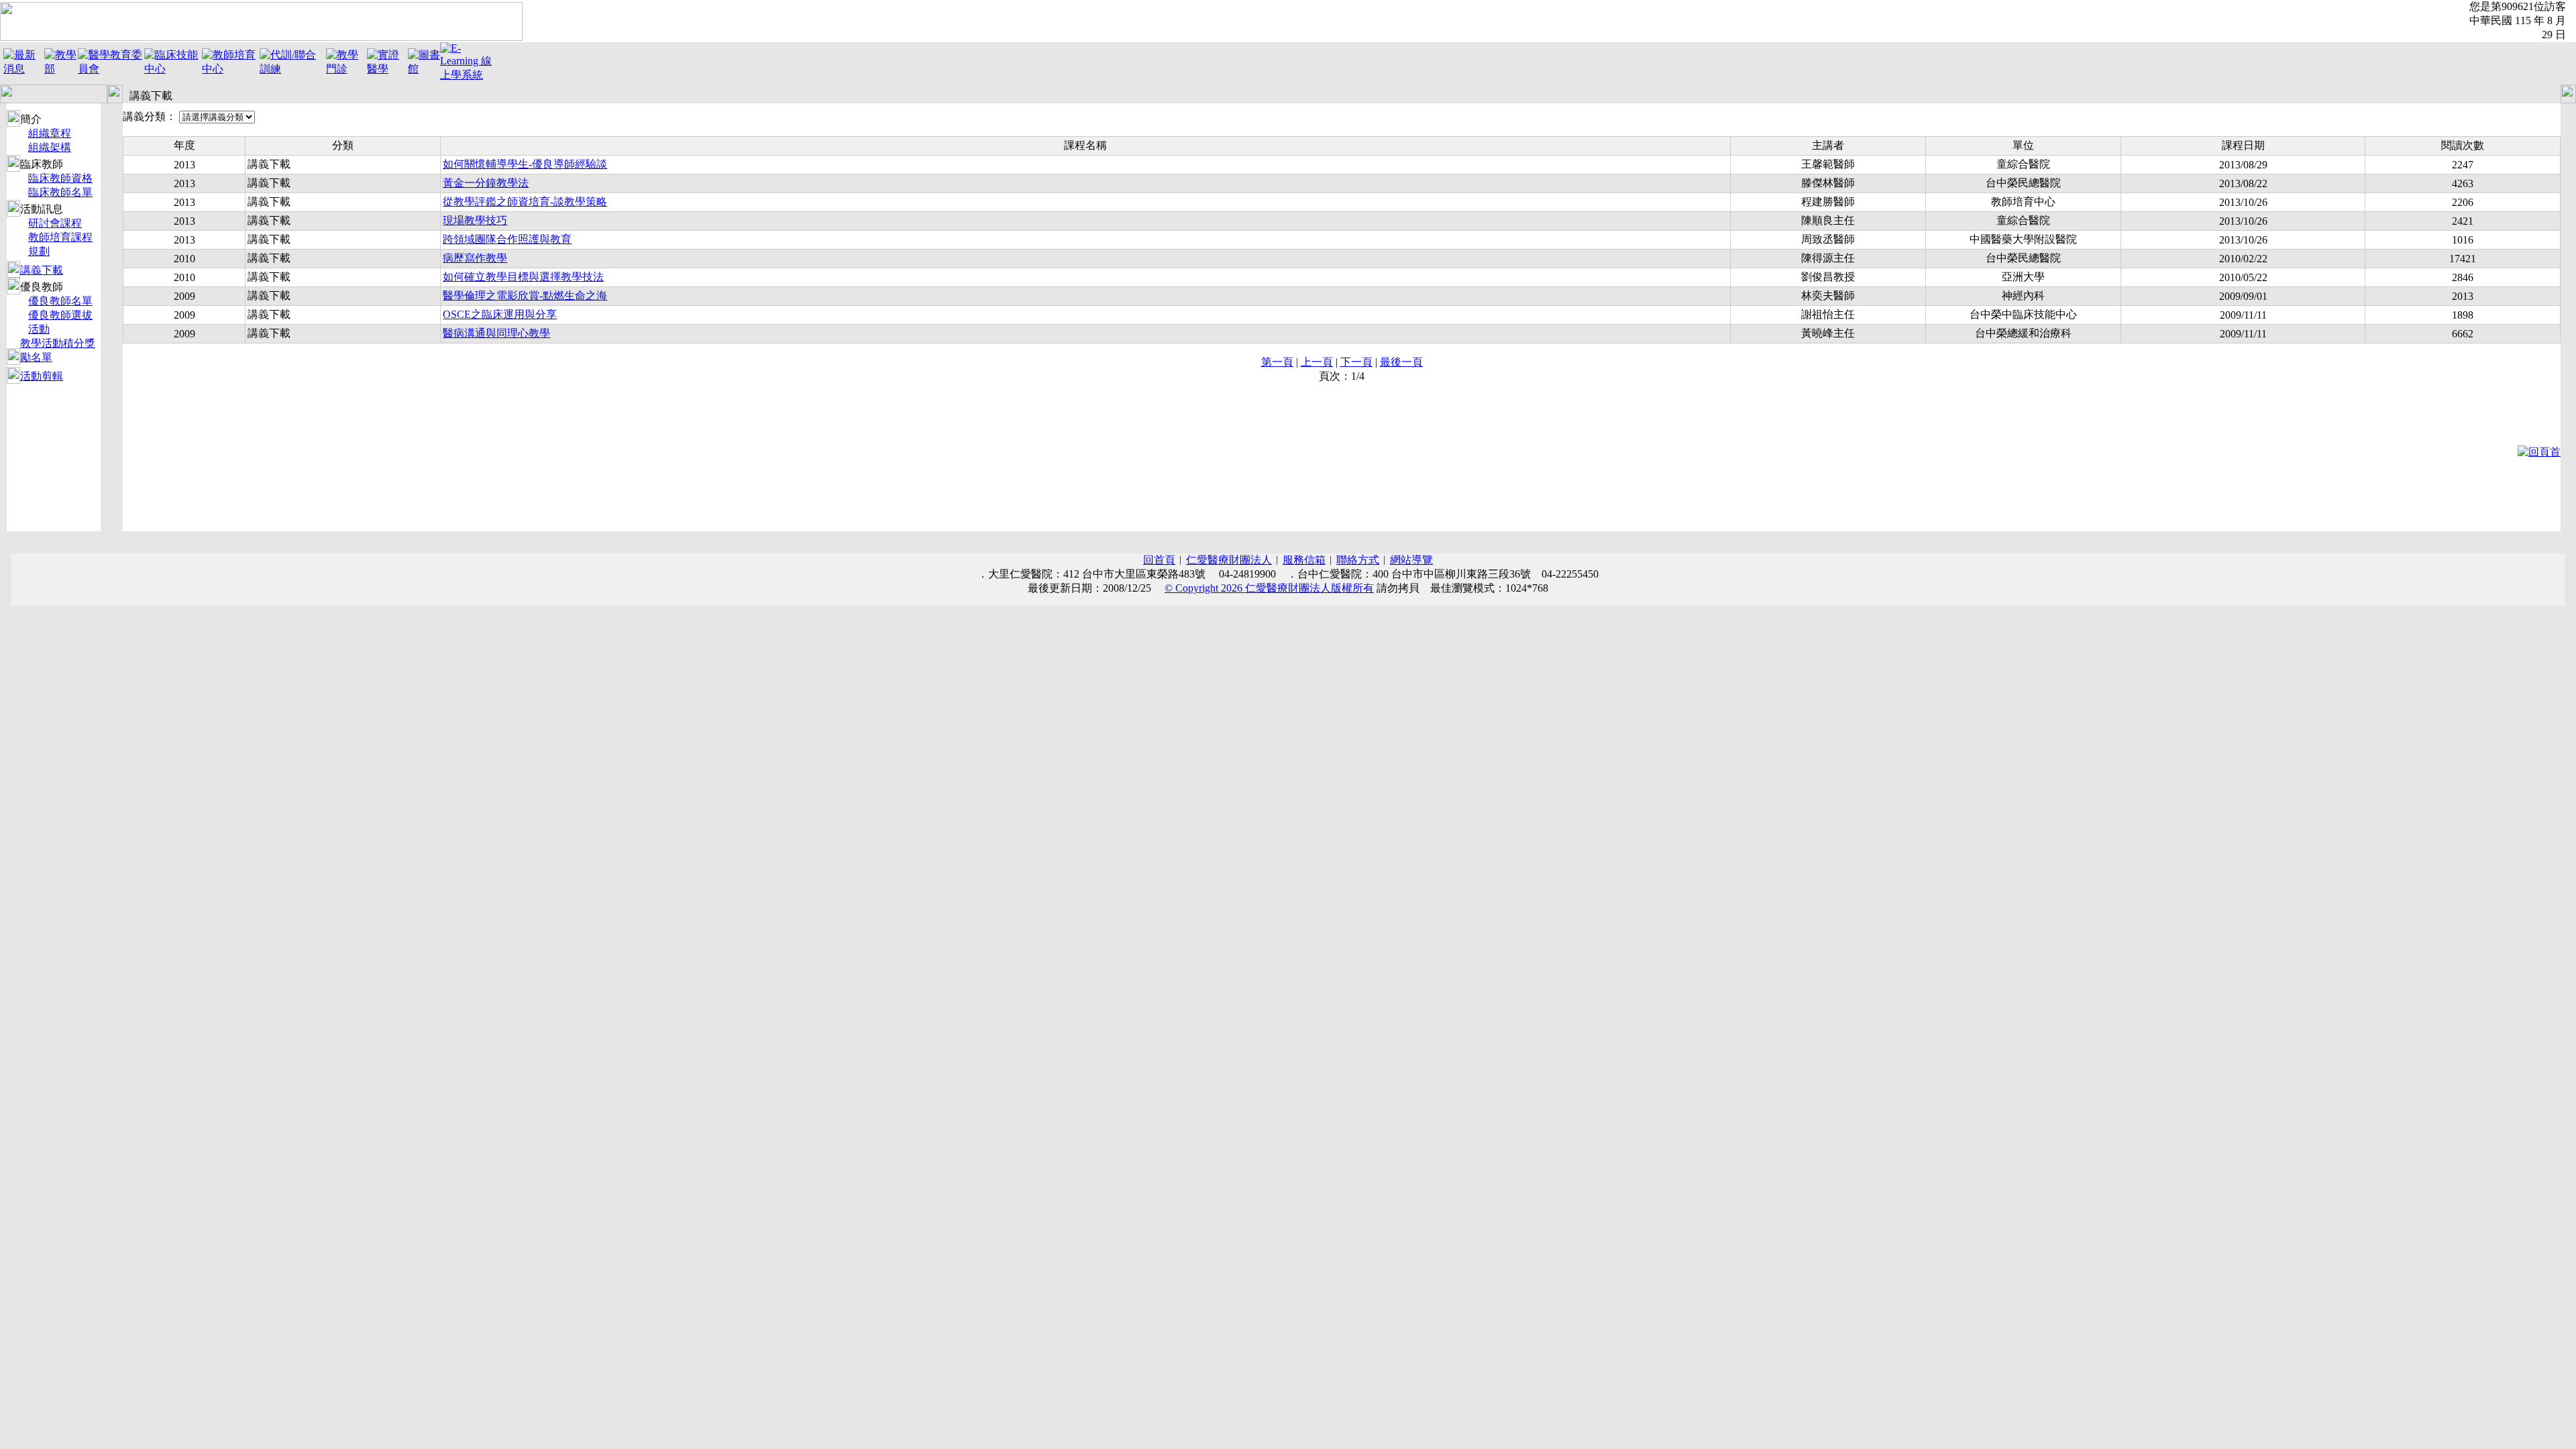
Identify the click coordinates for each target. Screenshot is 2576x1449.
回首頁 (1159, 560)
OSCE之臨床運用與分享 (500, 314)
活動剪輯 (42, 376)
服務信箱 (1304, 560)
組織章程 (50, 133)
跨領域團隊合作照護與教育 (507, 239)
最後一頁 (1401, 362)
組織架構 (50, 147)
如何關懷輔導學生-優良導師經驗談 (525, 164)
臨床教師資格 (60, 178)
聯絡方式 (1358, 560)
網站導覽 (1411, 560)
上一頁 (1317, 362)
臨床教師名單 (60, 192)
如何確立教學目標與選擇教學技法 (523, 277)
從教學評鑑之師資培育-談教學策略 (525, 202)
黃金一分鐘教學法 (486, 183)
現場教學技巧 (475, 220)
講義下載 (42, 270)
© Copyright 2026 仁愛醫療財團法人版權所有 (1269, 588)
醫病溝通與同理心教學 (496, 333)
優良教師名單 (60, 301)
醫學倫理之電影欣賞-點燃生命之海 (525, 296)
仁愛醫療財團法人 (1229, 560)
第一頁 (1277, 362)
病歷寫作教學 (475, 258)
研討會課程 (55, 223)
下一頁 (1356, 362)
